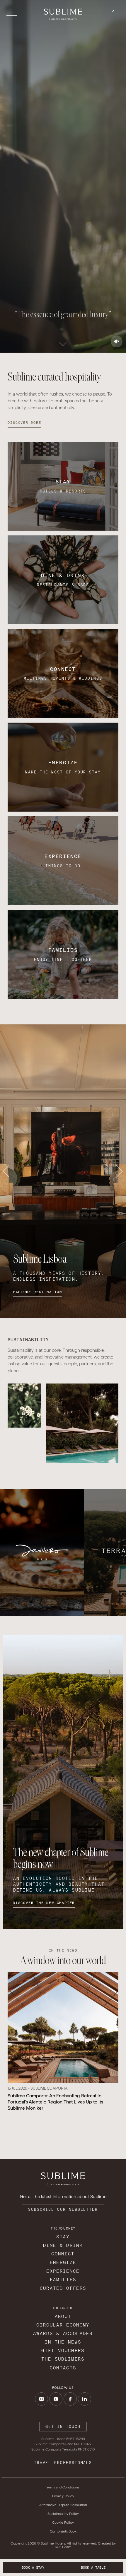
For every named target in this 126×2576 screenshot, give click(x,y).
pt (115, 11)
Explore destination (38, 1292)
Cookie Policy (63, 2523)
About (63, 2316)
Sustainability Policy (63, 2514)
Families (63, 2280)
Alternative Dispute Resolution (63, 2505)
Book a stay (33, 2567)
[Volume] (117, 341)
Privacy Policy (63, 2496)
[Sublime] (63, 14)
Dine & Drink (63, 2245)
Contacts (63, 2368)
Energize (63, 2262)
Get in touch (63, 2427)
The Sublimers (63, 2359)
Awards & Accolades (63, 2333)
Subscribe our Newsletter (63, 2209)
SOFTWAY (63, 2547)
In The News (63, 2342)
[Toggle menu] (13, 12)
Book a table (93, 2567)
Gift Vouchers (63, 2350)
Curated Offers (63, 2288)
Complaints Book (63, 2531)
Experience (63, 2271)
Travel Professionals (63, 2463)
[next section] (63, 338)
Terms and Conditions (62, 2487)
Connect (63, 2254)
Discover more (24, 423)
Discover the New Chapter (44, 1903)
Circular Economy (63, 2325)
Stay (63, 2237)
